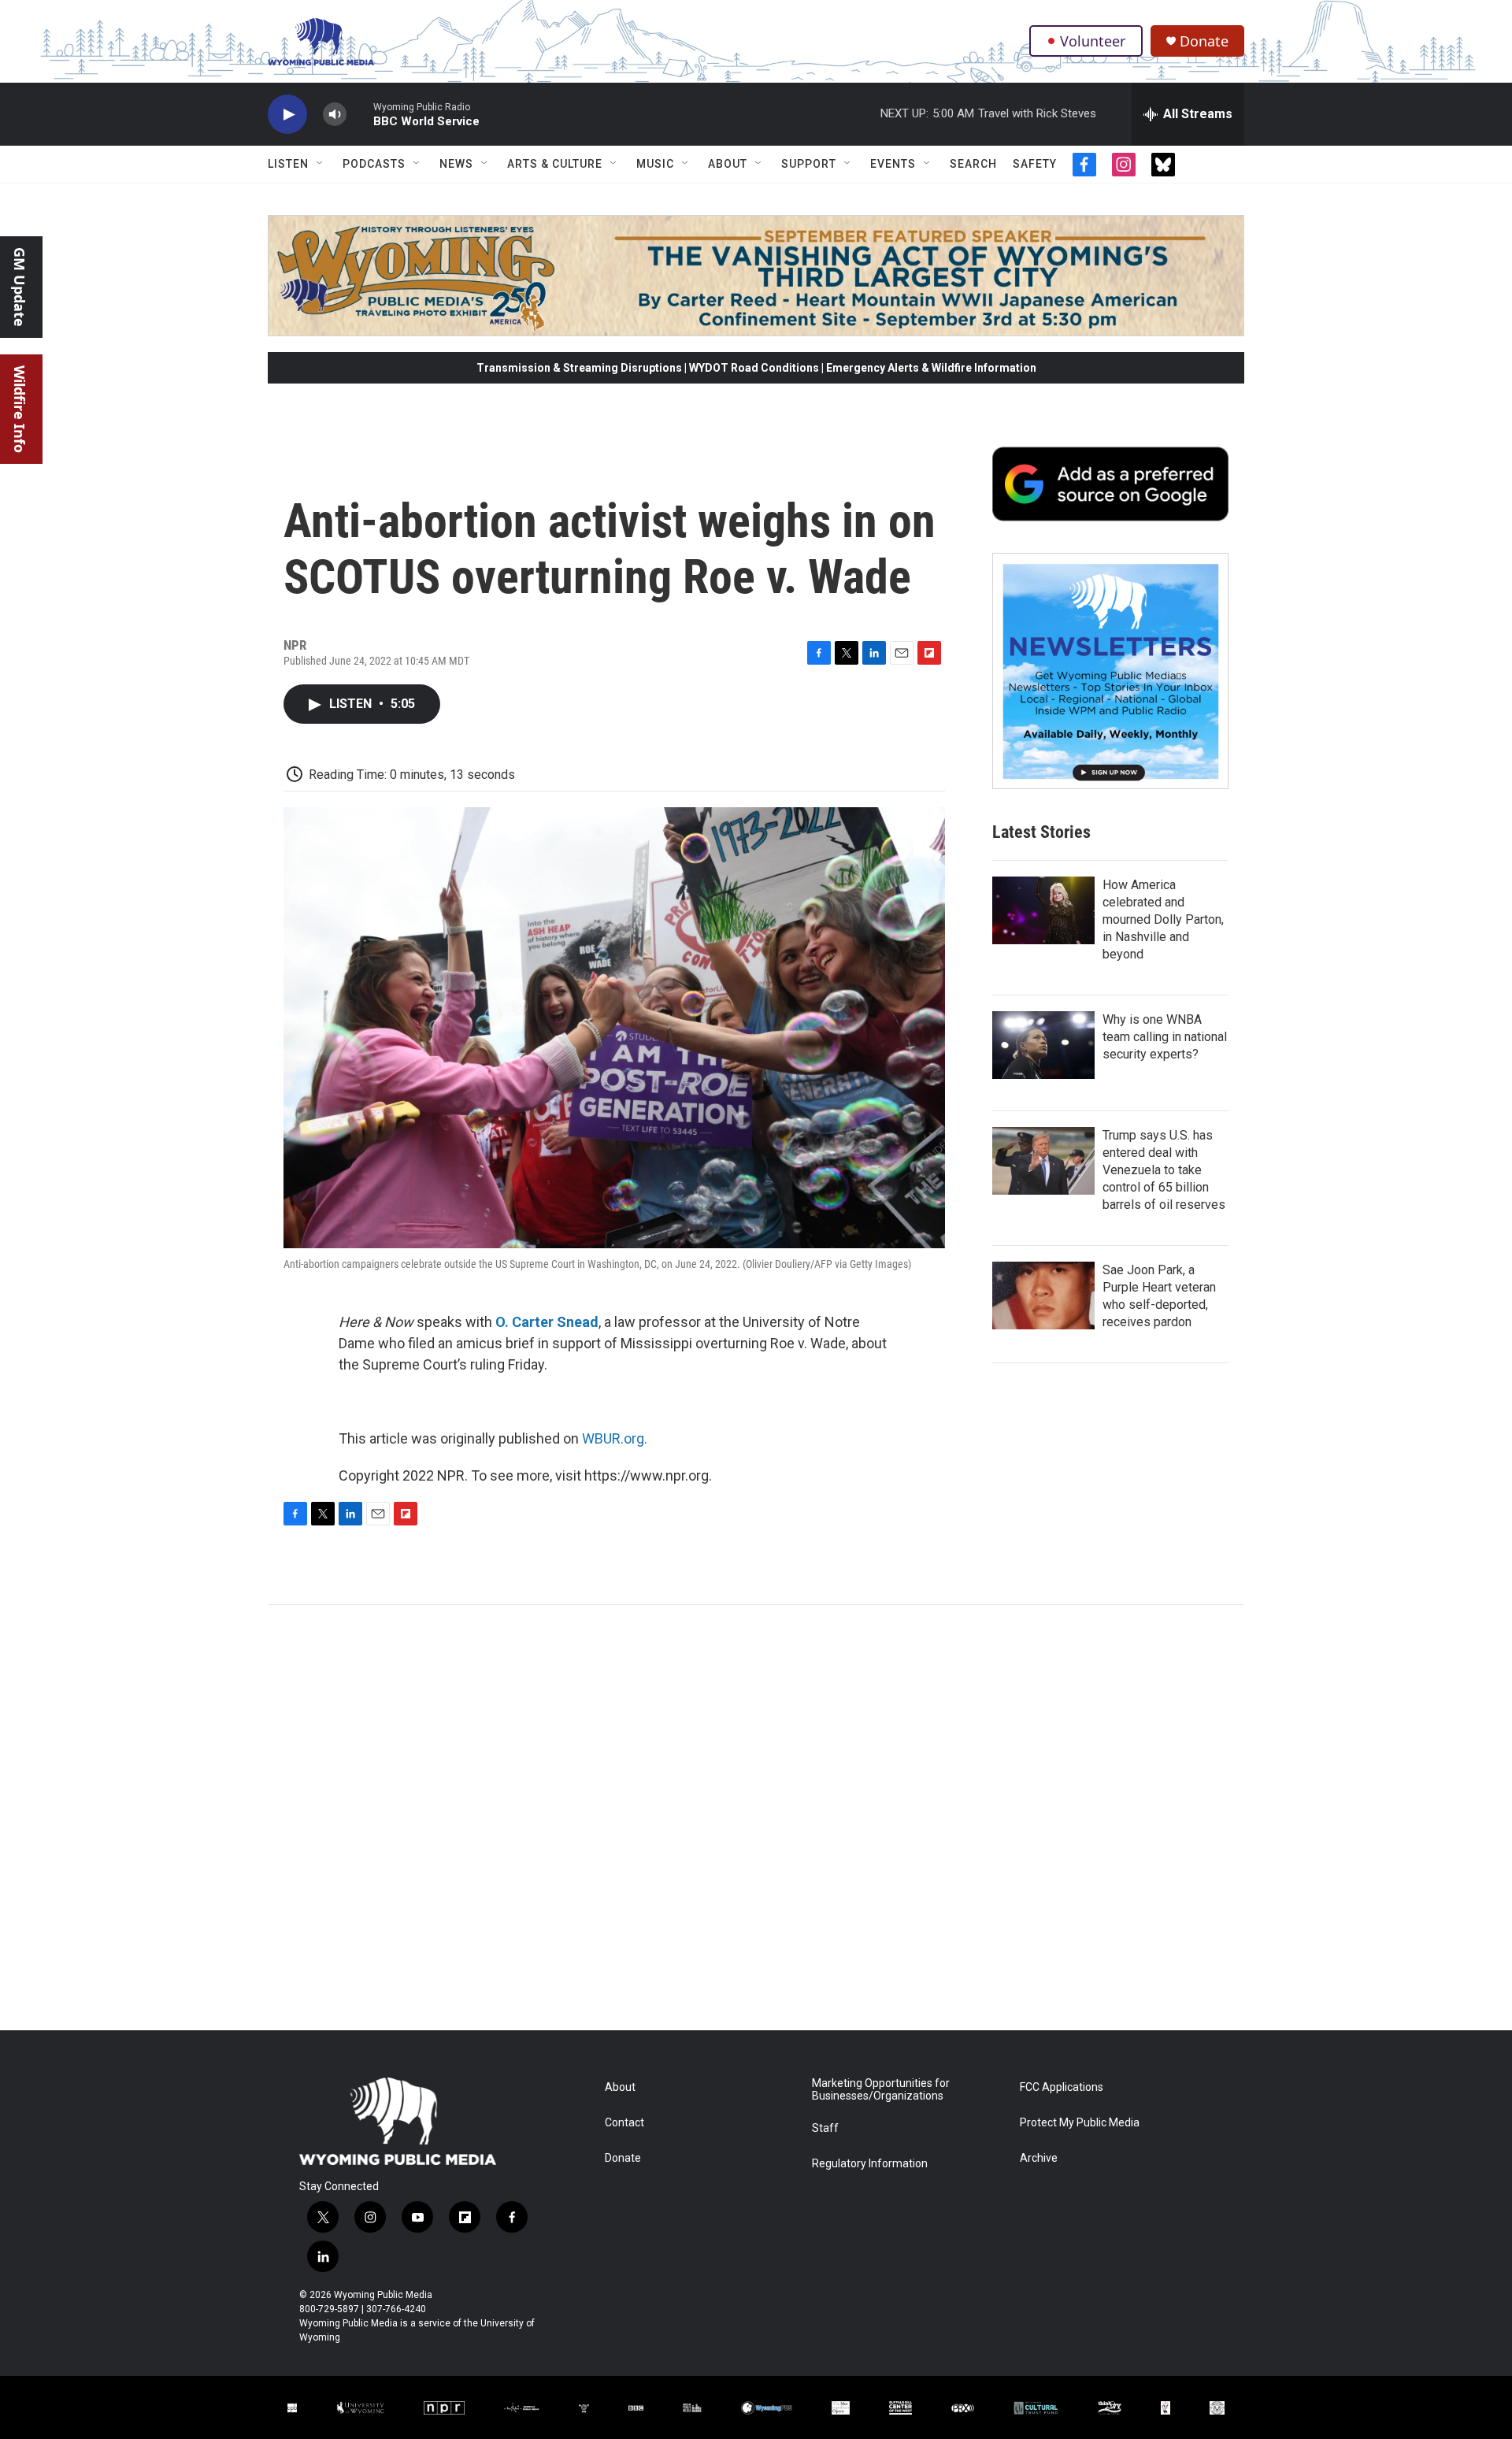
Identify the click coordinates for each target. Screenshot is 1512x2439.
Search (973, 164)
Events (893, 164)
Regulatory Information (870, 2164)
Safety (1035, 164)
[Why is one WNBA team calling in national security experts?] (1043, 1045)
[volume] (335, 115)
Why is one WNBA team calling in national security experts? (1165, 1037)
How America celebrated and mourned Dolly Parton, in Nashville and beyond (1163, 919)
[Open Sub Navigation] (321, 164)
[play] (287, 115)
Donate (1204, 41)
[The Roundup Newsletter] (1110, 671)
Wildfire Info (20, 409)
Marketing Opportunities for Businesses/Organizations (881, 2090)
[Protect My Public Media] (692, 2408)
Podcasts (374, 164)
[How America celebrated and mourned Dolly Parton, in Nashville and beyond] (1043, 910)
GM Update (20, 287)
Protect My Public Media (1080, 2123)
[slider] (360, 114)
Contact (624, 2123)
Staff (825, 2128)
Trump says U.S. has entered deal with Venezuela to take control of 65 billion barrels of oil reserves (1164, 1170)
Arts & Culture (555, 164)
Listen (288, 164)
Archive (1039, 2158)
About (728, 164)
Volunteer (1093, 41)
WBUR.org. (615, 1438)
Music (655, 164)
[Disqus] (756, 1818)
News (456, 164)
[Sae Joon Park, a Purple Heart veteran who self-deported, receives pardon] (1043, 1295)
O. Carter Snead (547, 1322)
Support (809, 164)
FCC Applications (1062, 2087)
